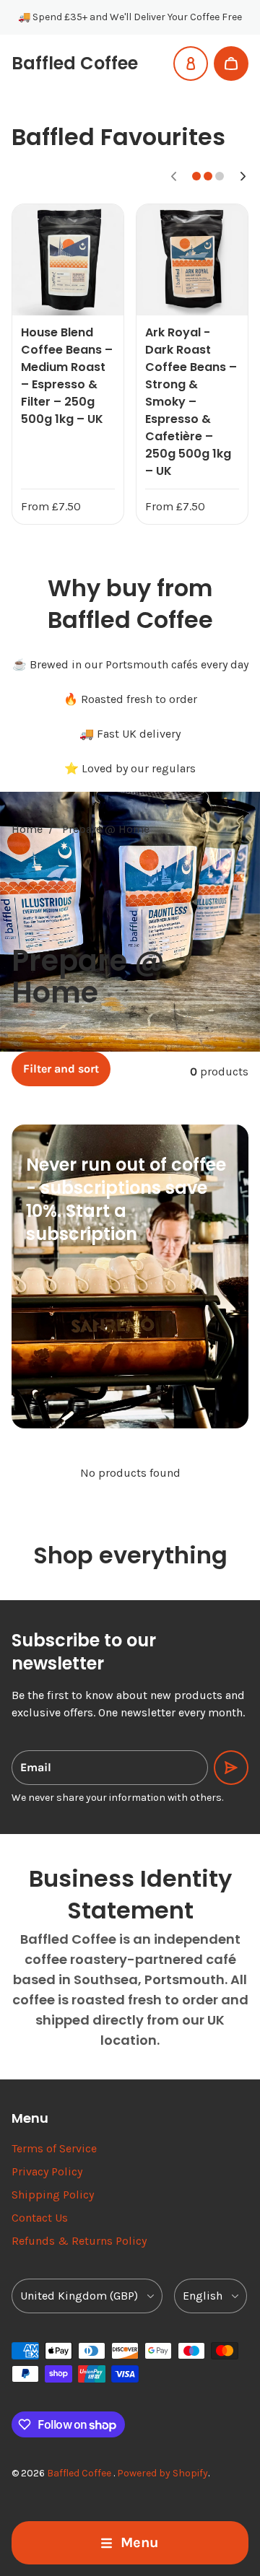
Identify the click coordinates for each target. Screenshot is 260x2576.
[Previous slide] (173, 176)
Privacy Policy (47, 2171)
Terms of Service (54, 2148)
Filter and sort (61, 1069)
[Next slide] (243, 176)
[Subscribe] (231, 1768)
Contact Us (40, 2218)
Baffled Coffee (80, 2473)
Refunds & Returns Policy (79, 2241)
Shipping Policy (53, 2195)
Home (27, 829)
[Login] (191, 64)
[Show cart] (231, 64)
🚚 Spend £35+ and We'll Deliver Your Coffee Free (130, 17)
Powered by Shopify (162, 2473)
